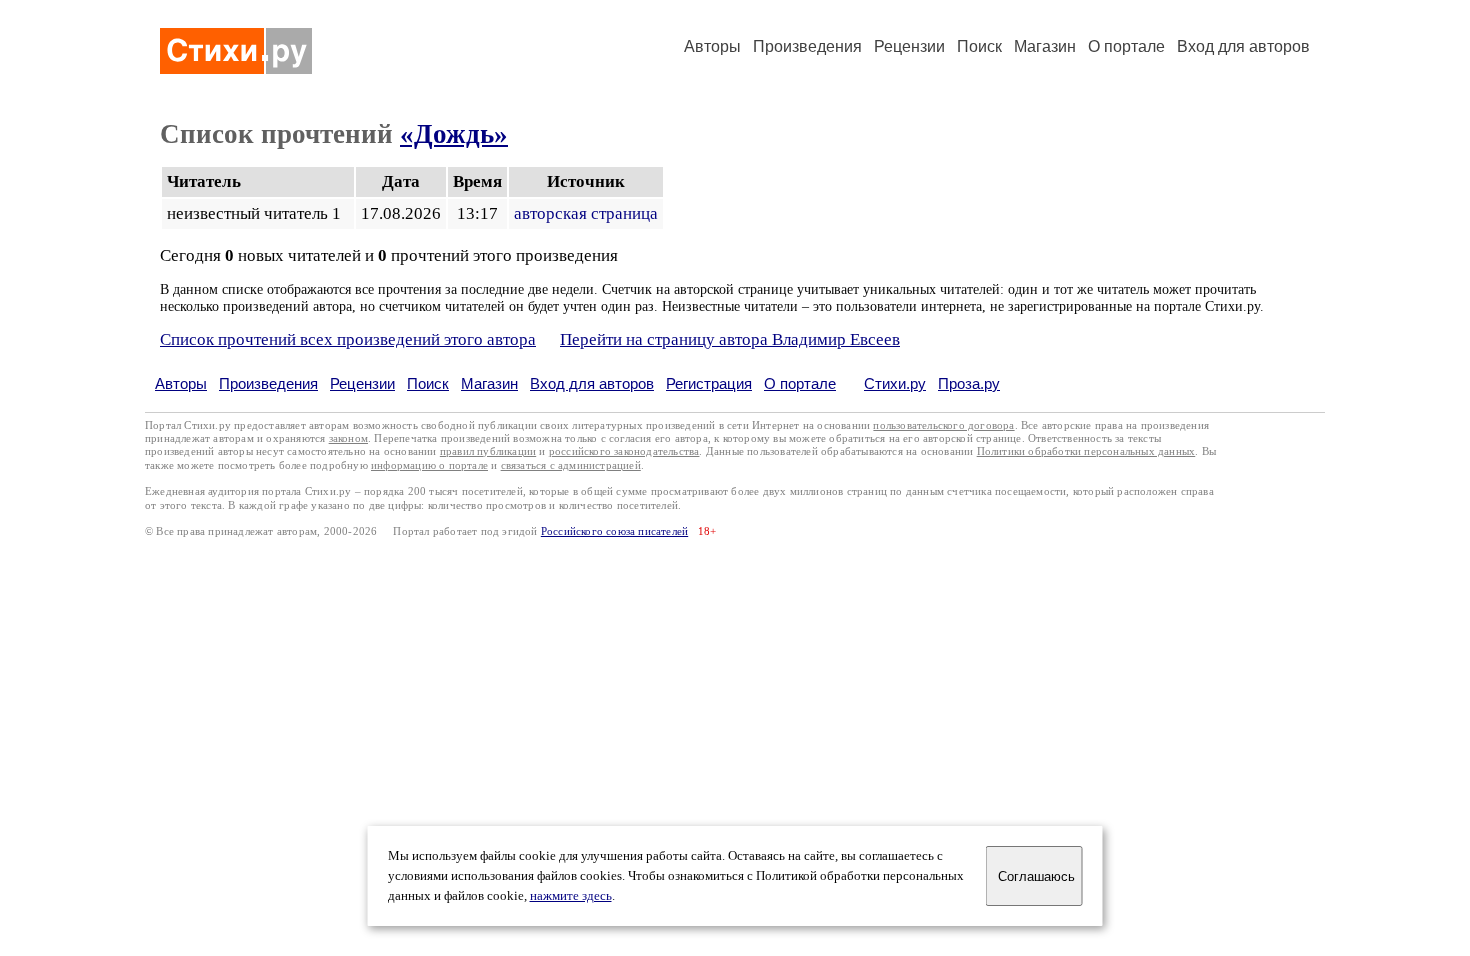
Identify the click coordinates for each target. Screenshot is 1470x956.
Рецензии (909, 46)
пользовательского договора (943, 425)
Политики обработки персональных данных (1086, 451)
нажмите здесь (571, 896)
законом (348, 438)
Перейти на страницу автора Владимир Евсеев (730, 339)
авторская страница (586, 213)
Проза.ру (969, 383)
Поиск (979, 46)
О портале (800, 383)
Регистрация (709, 383)
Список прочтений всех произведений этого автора (348, 339)
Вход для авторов (1243, 46)
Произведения (807, 46)
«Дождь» (454, 134)
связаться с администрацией (571, 465)
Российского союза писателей (614, 531)
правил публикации (488, 451)
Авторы (712, 46)
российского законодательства (624, 451)
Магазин (1045, 46)
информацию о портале (429, 465)
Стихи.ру (895, 383)
